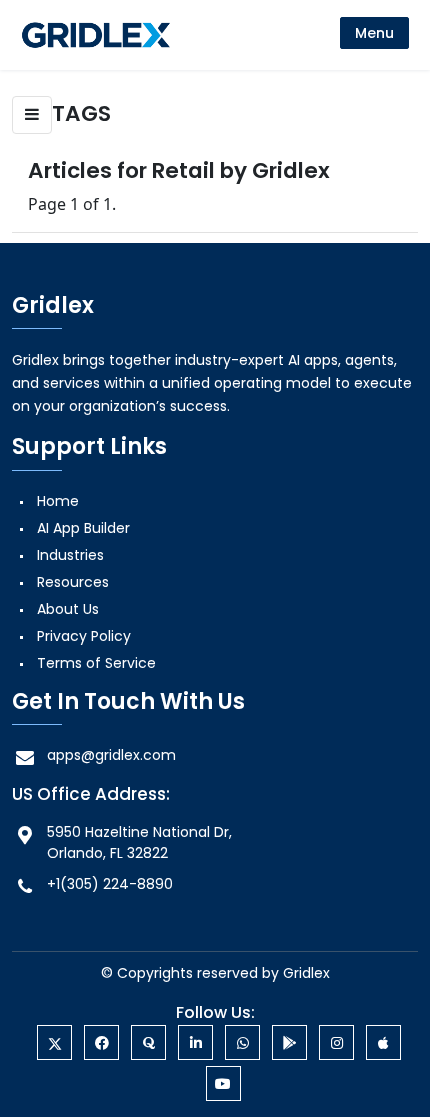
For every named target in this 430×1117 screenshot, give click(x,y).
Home (58, 501)
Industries (70, 555)
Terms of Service (96, 663)
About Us (68, 609)
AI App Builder (83, 528)
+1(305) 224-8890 (110, 884)
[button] (32, 115)
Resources (73, 582)
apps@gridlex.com (111, 755)
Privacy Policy (84, 636)
